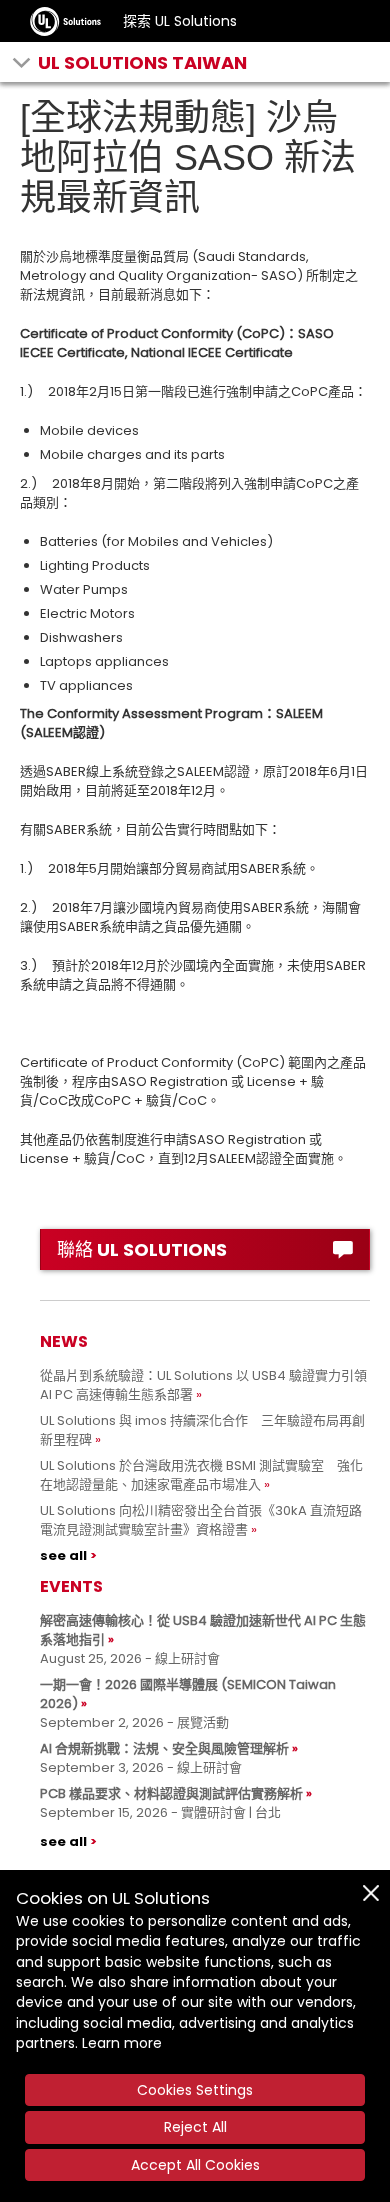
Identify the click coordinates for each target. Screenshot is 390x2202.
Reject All (195, 2127)
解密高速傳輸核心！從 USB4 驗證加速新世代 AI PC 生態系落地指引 (203, 1630)
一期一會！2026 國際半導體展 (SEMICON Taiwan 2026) (188, 1694)
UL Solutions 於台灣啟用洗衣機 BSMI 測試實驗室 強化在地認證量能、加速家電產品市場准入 (201, 1475)
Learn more (122, 2043)
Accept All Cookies (195, 2165)
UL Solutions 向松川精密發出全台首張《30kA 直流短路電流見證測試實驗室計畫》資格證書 (201, 1520)
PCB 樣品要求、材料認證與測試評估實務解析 (171, 1793)
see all (63, 1555)
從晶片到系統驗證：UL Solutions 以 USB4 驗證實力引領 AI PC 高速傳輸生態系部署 (203, 1385)
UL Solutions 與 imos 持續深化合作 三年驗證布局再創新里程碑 (202, 1430)
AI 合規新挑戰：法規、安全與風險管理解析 (164, 1748)
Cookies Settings (195, 2090)
